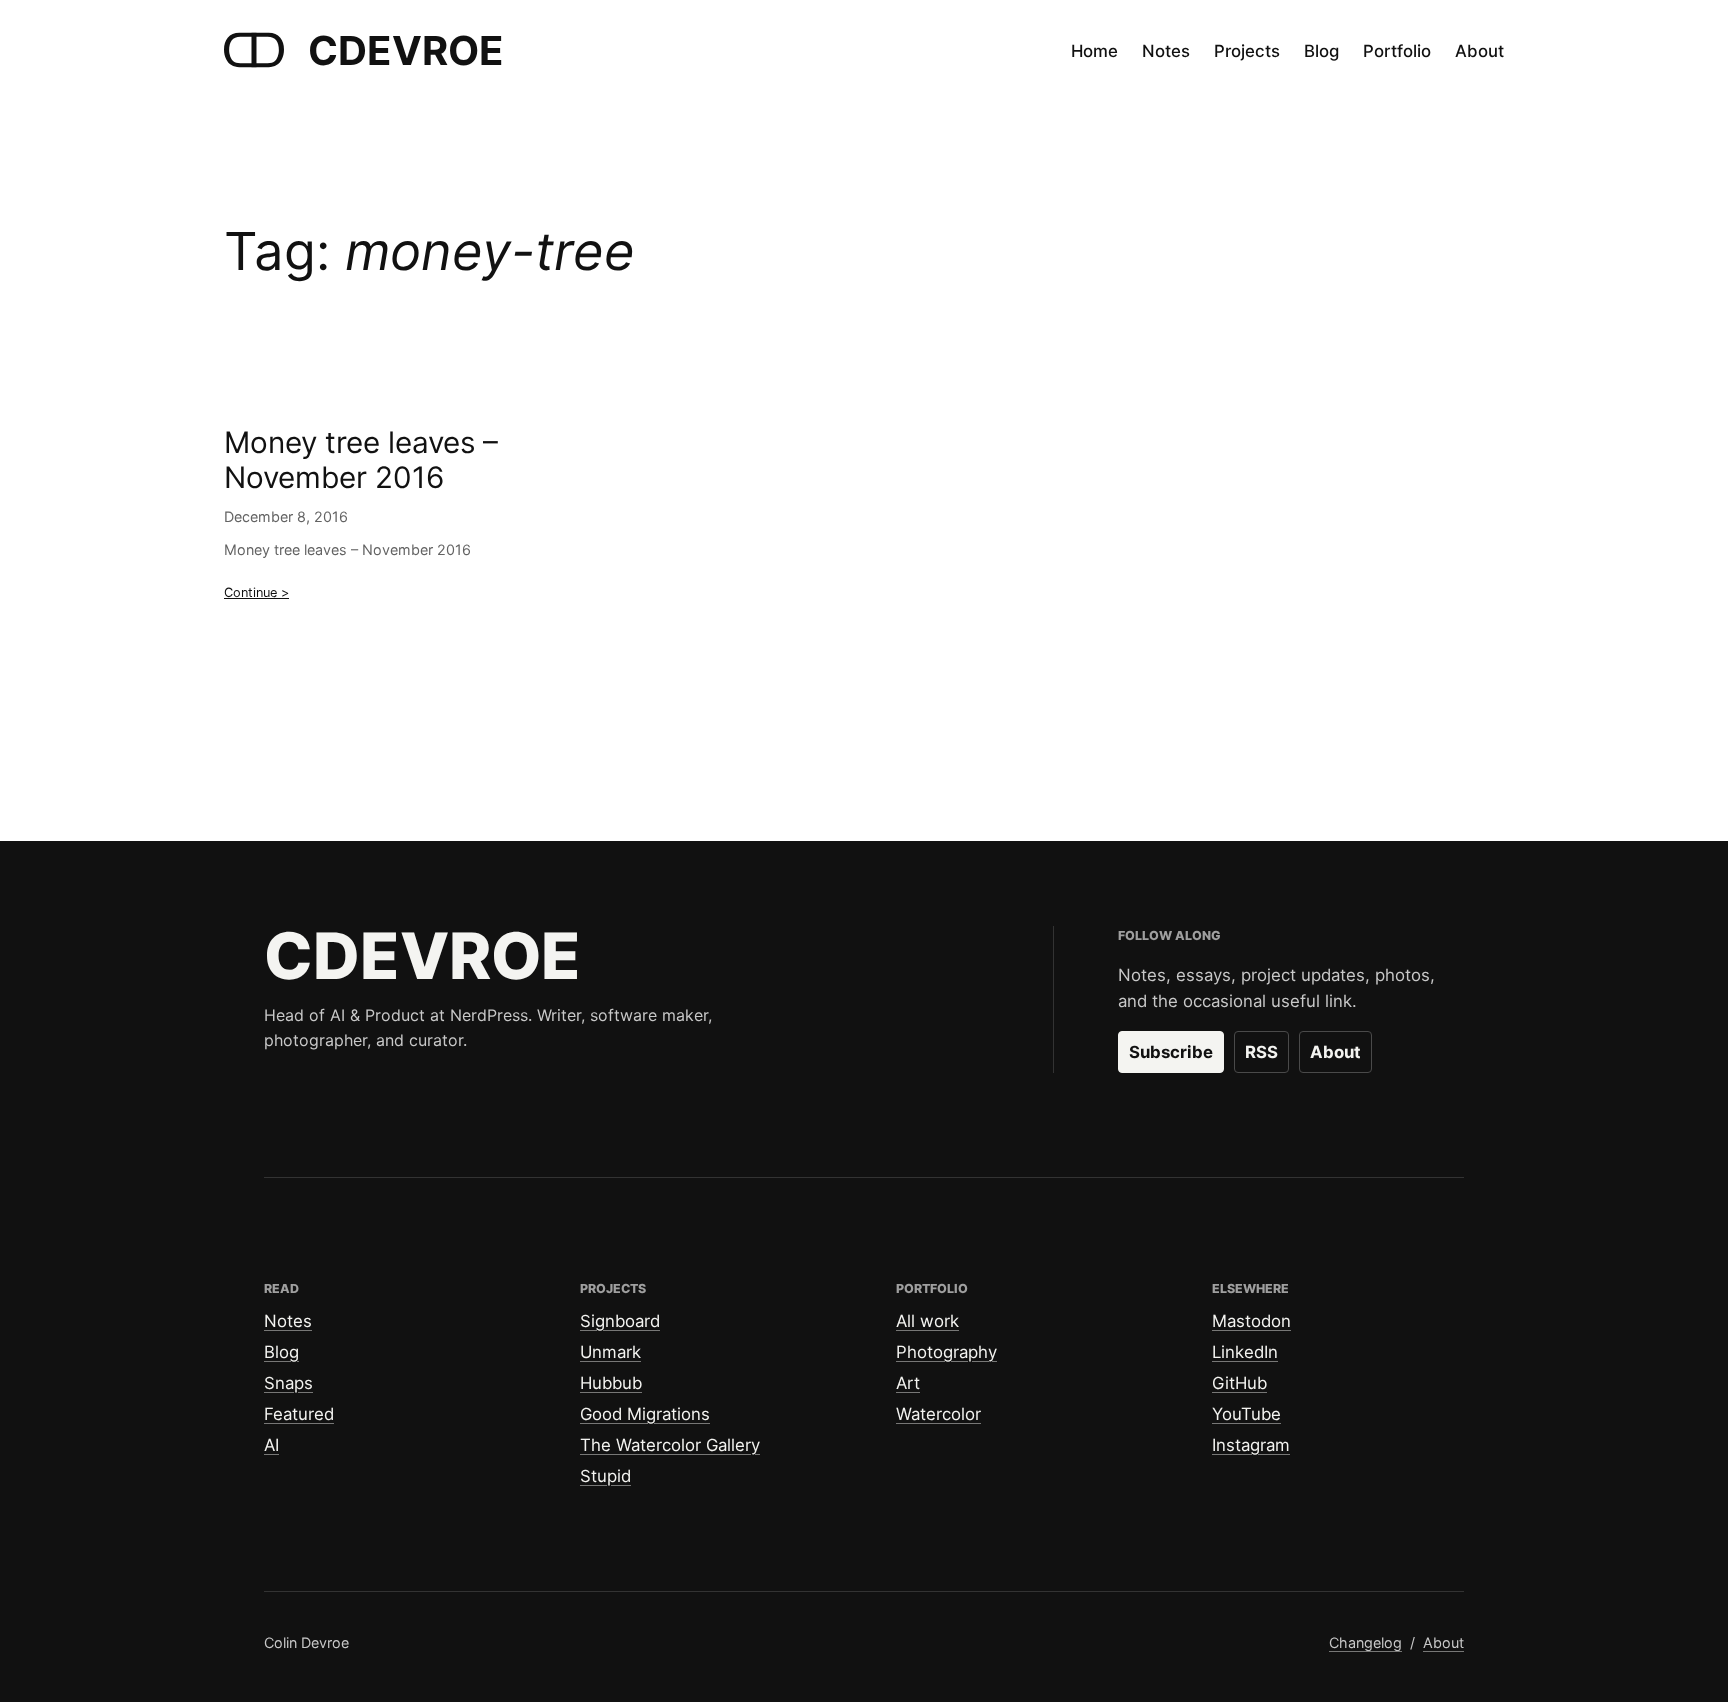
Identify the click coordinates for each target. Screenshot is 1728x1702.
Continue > (256, 592)
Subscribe (1171, 1052)
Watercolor (938, 1414)
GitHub (1239, 1383)
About (1335, 1052)
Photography (946, 1352)
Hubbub (611, 1383)
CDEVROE (406, 50)
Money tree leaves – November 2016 (361, 460)
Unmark (610, 1352)
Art (908, 1383)
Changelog (1365, 1642)
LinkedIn (1245, 1352)
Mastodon (1251, 1321)
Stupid (605, 1476)
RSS (1261, 1052)
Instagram (1251, 1445)
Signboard (620, 1321)
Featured (299, 1414)
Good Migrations (645, 1414)
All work (927, 1321)
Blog (281, 1352)
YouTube (1246, 1414)
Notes (288, 1321)
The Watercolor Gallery (670, 1445)
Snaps (288, 1383)
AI (271, 1445)
